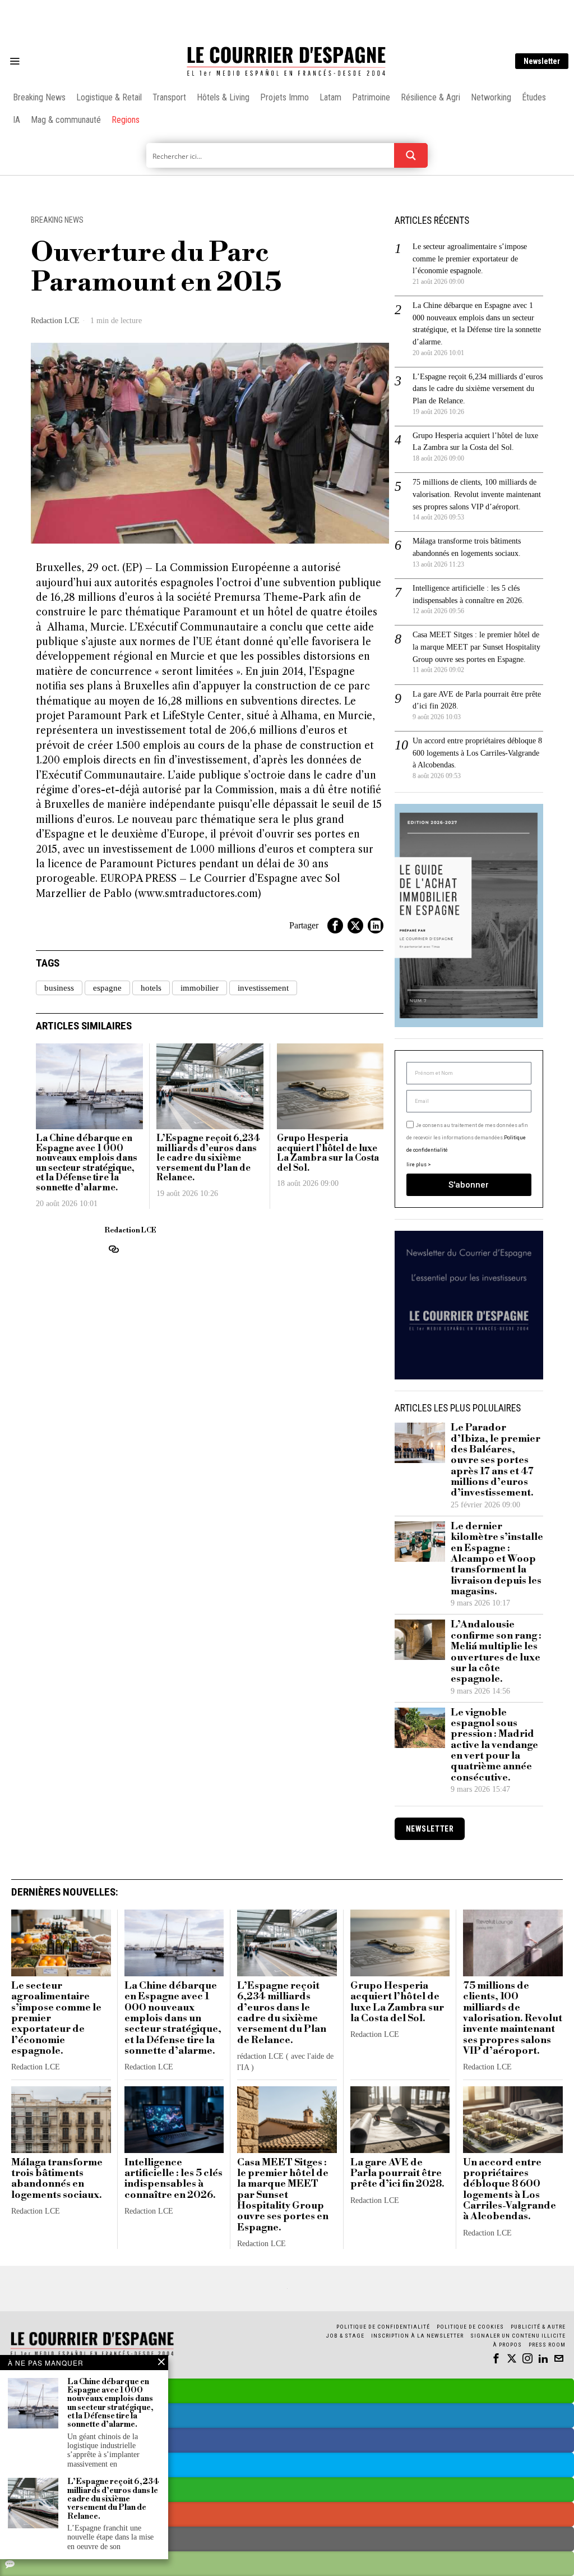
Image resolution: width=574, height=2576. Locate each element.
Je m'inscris (402, 1384)
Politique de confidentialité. (352, 1426)
